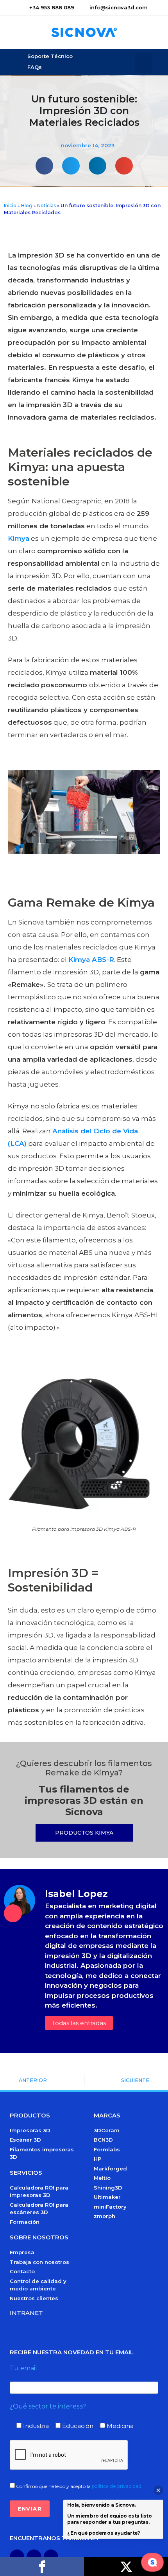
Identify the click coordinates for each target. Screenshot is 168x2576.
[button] (144, 63)
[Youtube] (34, 2557)
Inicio (10, 206)
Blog (27, 206)
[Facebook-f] (17, 2557)
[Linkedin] (51, 2557)
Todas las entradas (79, 2023)
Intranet (26, 2313)
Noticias (46, 206)
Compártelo (42, 2567)
